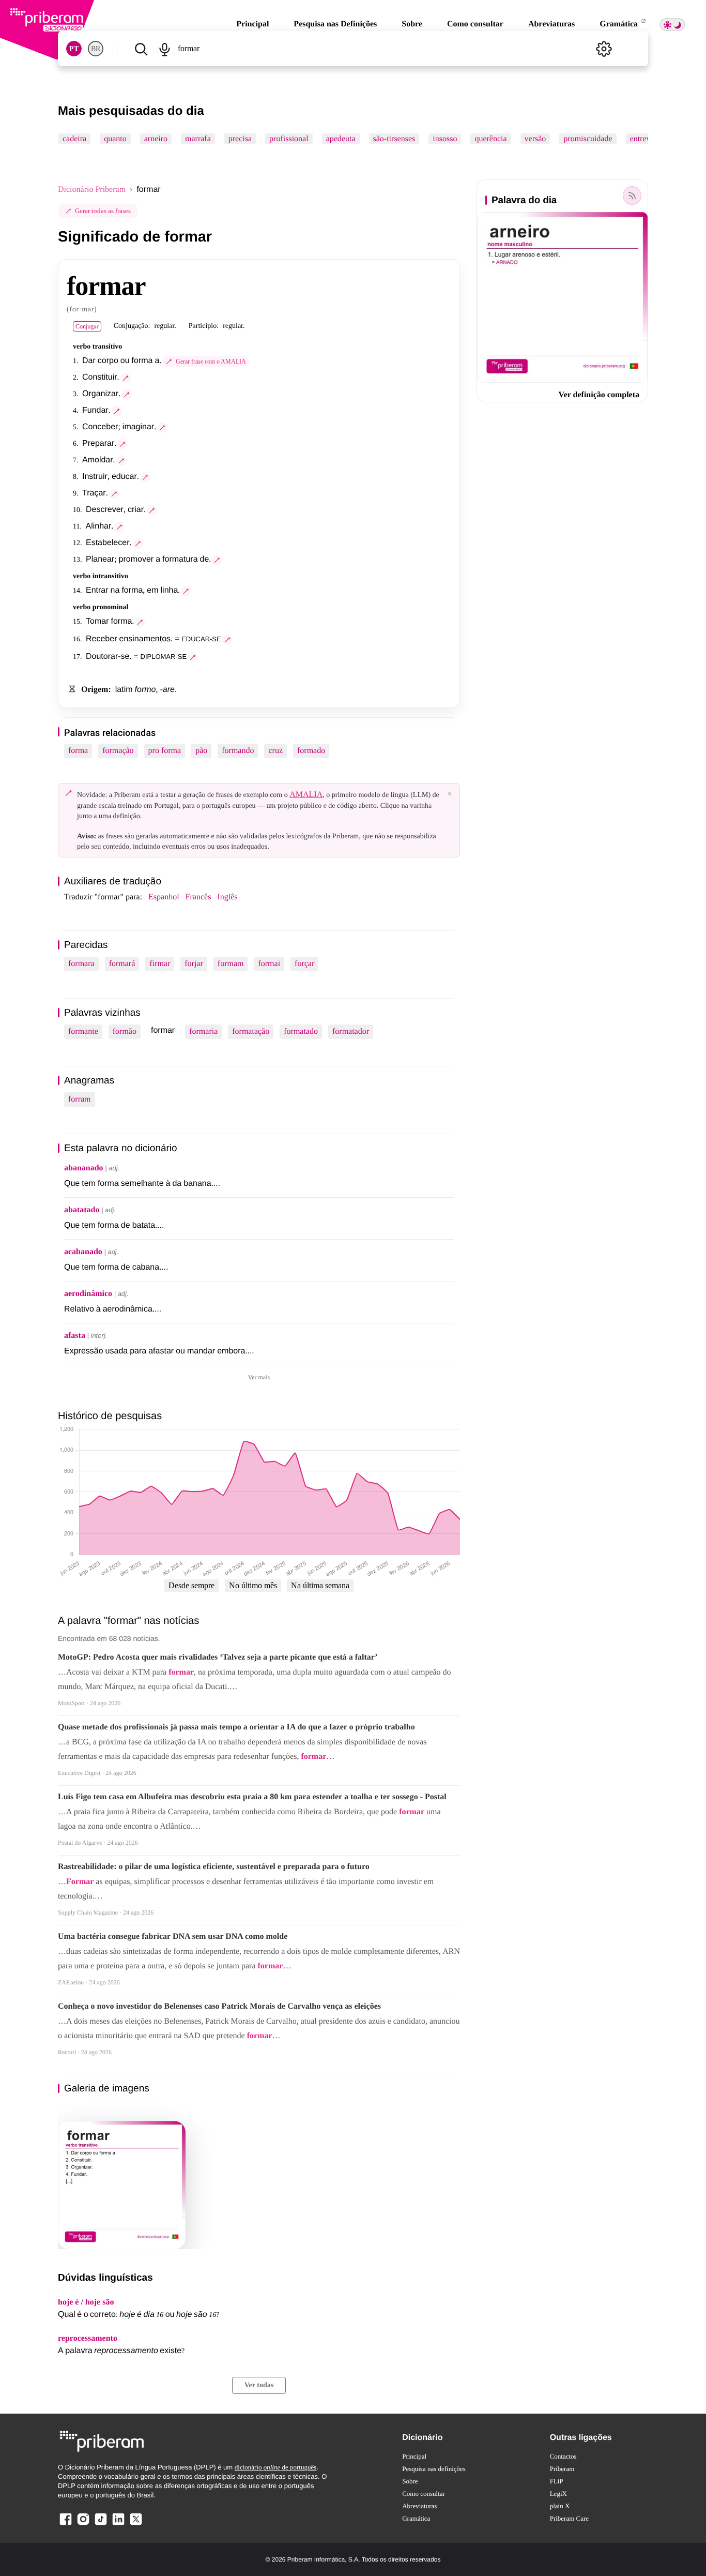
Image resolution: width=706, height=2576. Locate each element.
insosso (445, 139)
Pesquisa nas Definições (335, 24)
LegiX (558, 2494)
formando (238, 751)
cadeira (74, 139)
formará (122, 964)
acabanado (83, 1252)
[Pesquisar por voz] (164, 49)
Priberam (562, 2469)
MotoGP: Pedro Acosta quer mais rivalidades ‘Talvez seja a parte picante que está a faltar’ (218, 1657)
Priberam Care (569, 2518)
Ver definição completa (599, 395)
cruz (275, 751)
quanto (115, 139)
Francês (198, 897)
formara (81, 964)
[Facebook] (66, 2525)
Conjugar (87, 326)
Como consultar (475, 24)
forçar (304, 964)
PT (74, 49)
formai (269, 964)
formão (125, 1031)
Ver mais (259, 1377)
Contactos (563, 2456)
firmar (160, 964)
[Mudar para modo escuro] (672, 25)
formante (83, 1031)
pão (201, 751)
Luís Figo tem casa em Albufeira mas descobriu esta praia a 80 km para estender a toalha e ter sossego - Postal (252, 1797)
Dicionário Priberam (92, 190)
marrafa (198, 139)
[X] (136, 2525)
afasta (75, 1336)
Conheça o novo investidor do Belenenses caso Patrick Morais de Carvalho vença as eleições (219, 2006)
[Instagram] (83, 2525)
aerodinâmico (88, 1294)
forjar (194, 964)
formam (231, 964)
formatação (251, 1031)
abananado (84, 1168)
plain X (560, 2506)
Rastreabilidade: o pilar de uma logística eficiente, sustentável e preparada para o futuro (214, 1867)
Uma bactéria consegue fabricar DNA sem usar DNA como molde (173, 1937)
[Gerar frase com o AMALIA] (126, 378)
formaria (203, 1031)
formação (118, 751)
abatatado (82, 1210)
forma (78, 751)
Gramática (620, 24)
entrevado (646, 139)
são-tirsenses (394, 139)
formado (311, 751)
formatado (301, 1031)
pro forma (165, 751)
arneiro (156, 139)
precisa (240, 139)
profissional (289, 139)
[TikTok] (101, 2525)
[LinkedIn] (118, 2525)
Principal (252, 24)
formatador (351, 1031)
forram (80, 1099)
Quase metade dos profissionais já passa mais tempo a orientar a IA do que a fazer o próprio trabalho (236, 1727)
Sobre (412, 24)
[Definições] (604, 49)
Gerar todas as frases (103, 211)
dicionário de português (276, 2467)
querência (490, 139)
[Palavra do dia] (632, 195)
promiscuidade (588, 139)
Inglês (227, 897)
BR (96, 49)
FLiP (557, 2481)
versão (535, 139)
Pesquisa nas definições (434, 2469)
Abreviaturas (551, 24)
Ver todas (259, 2385)
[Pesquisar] (141, 49)
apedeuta (341, 139)
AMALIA (306, 795)
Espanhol (164, 897)
